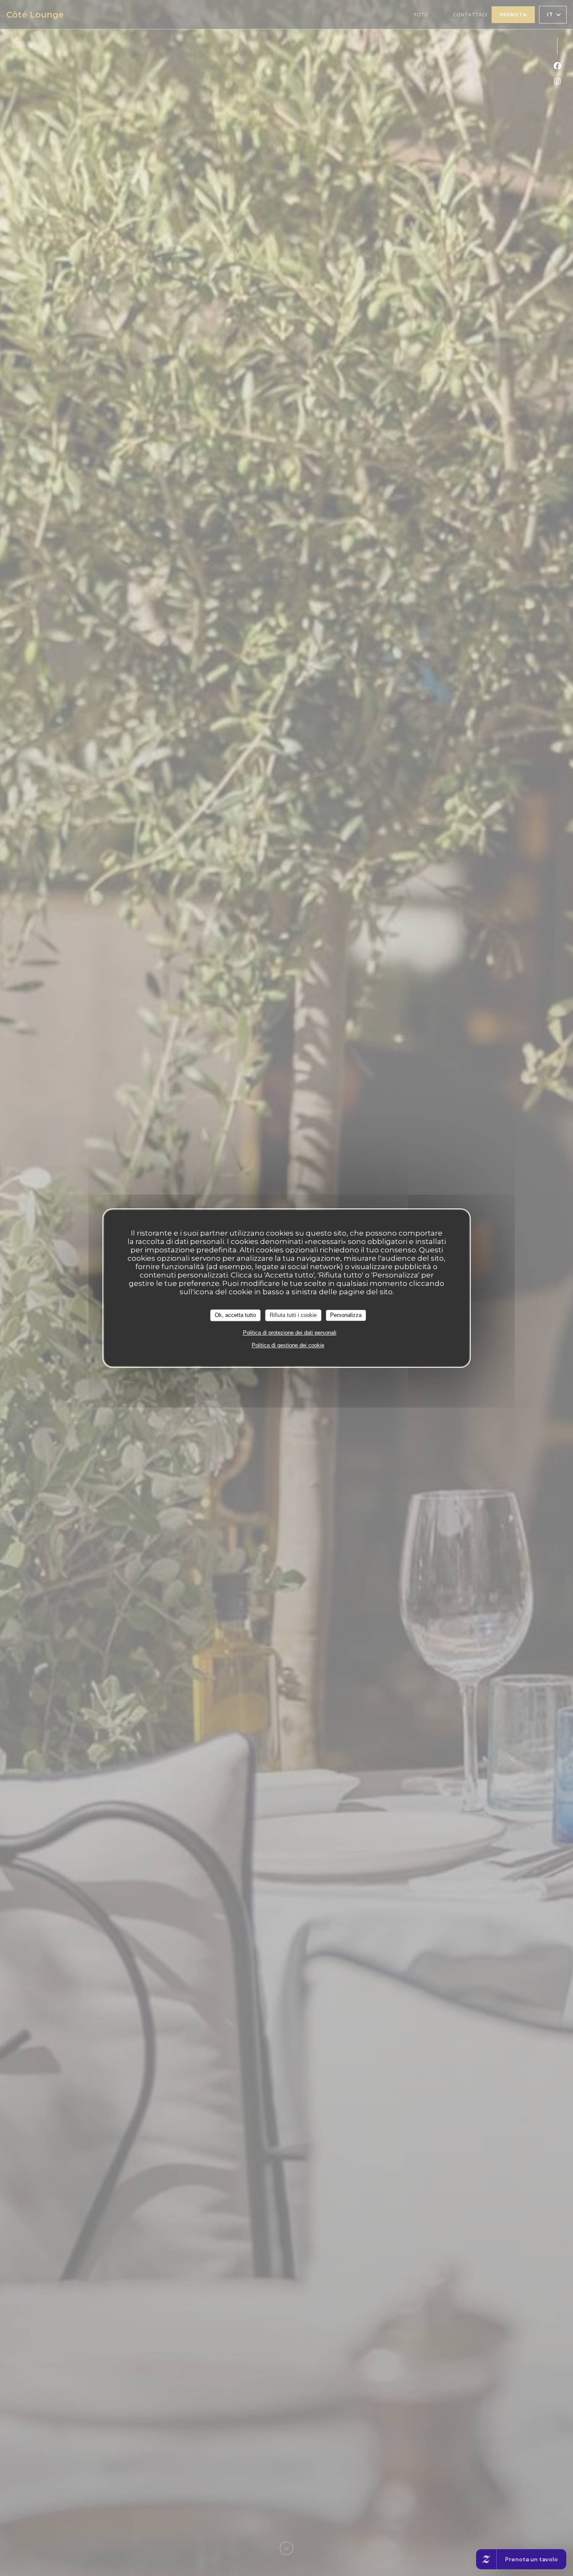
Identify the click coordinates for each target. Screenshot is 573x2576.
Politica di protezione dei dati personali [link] (290, 1333)
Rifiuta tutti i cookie (293, 1315)
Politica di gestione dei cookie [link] (288, 1345)
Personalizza (346, 1315)
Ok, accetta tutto (235, 1315)
